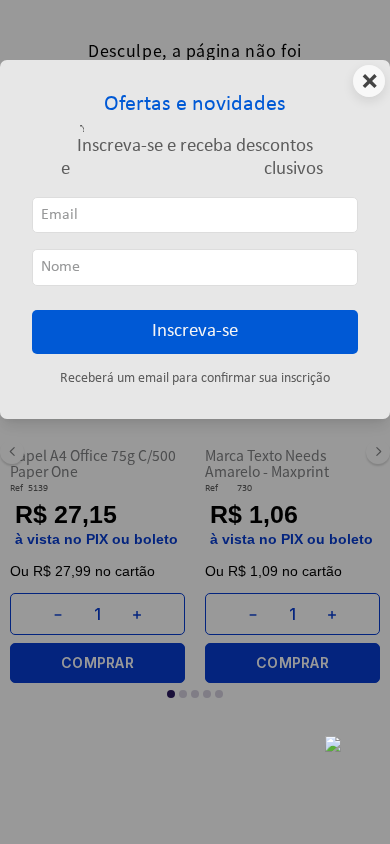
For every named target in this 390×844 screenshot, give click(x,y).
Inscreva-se (195, 331)
